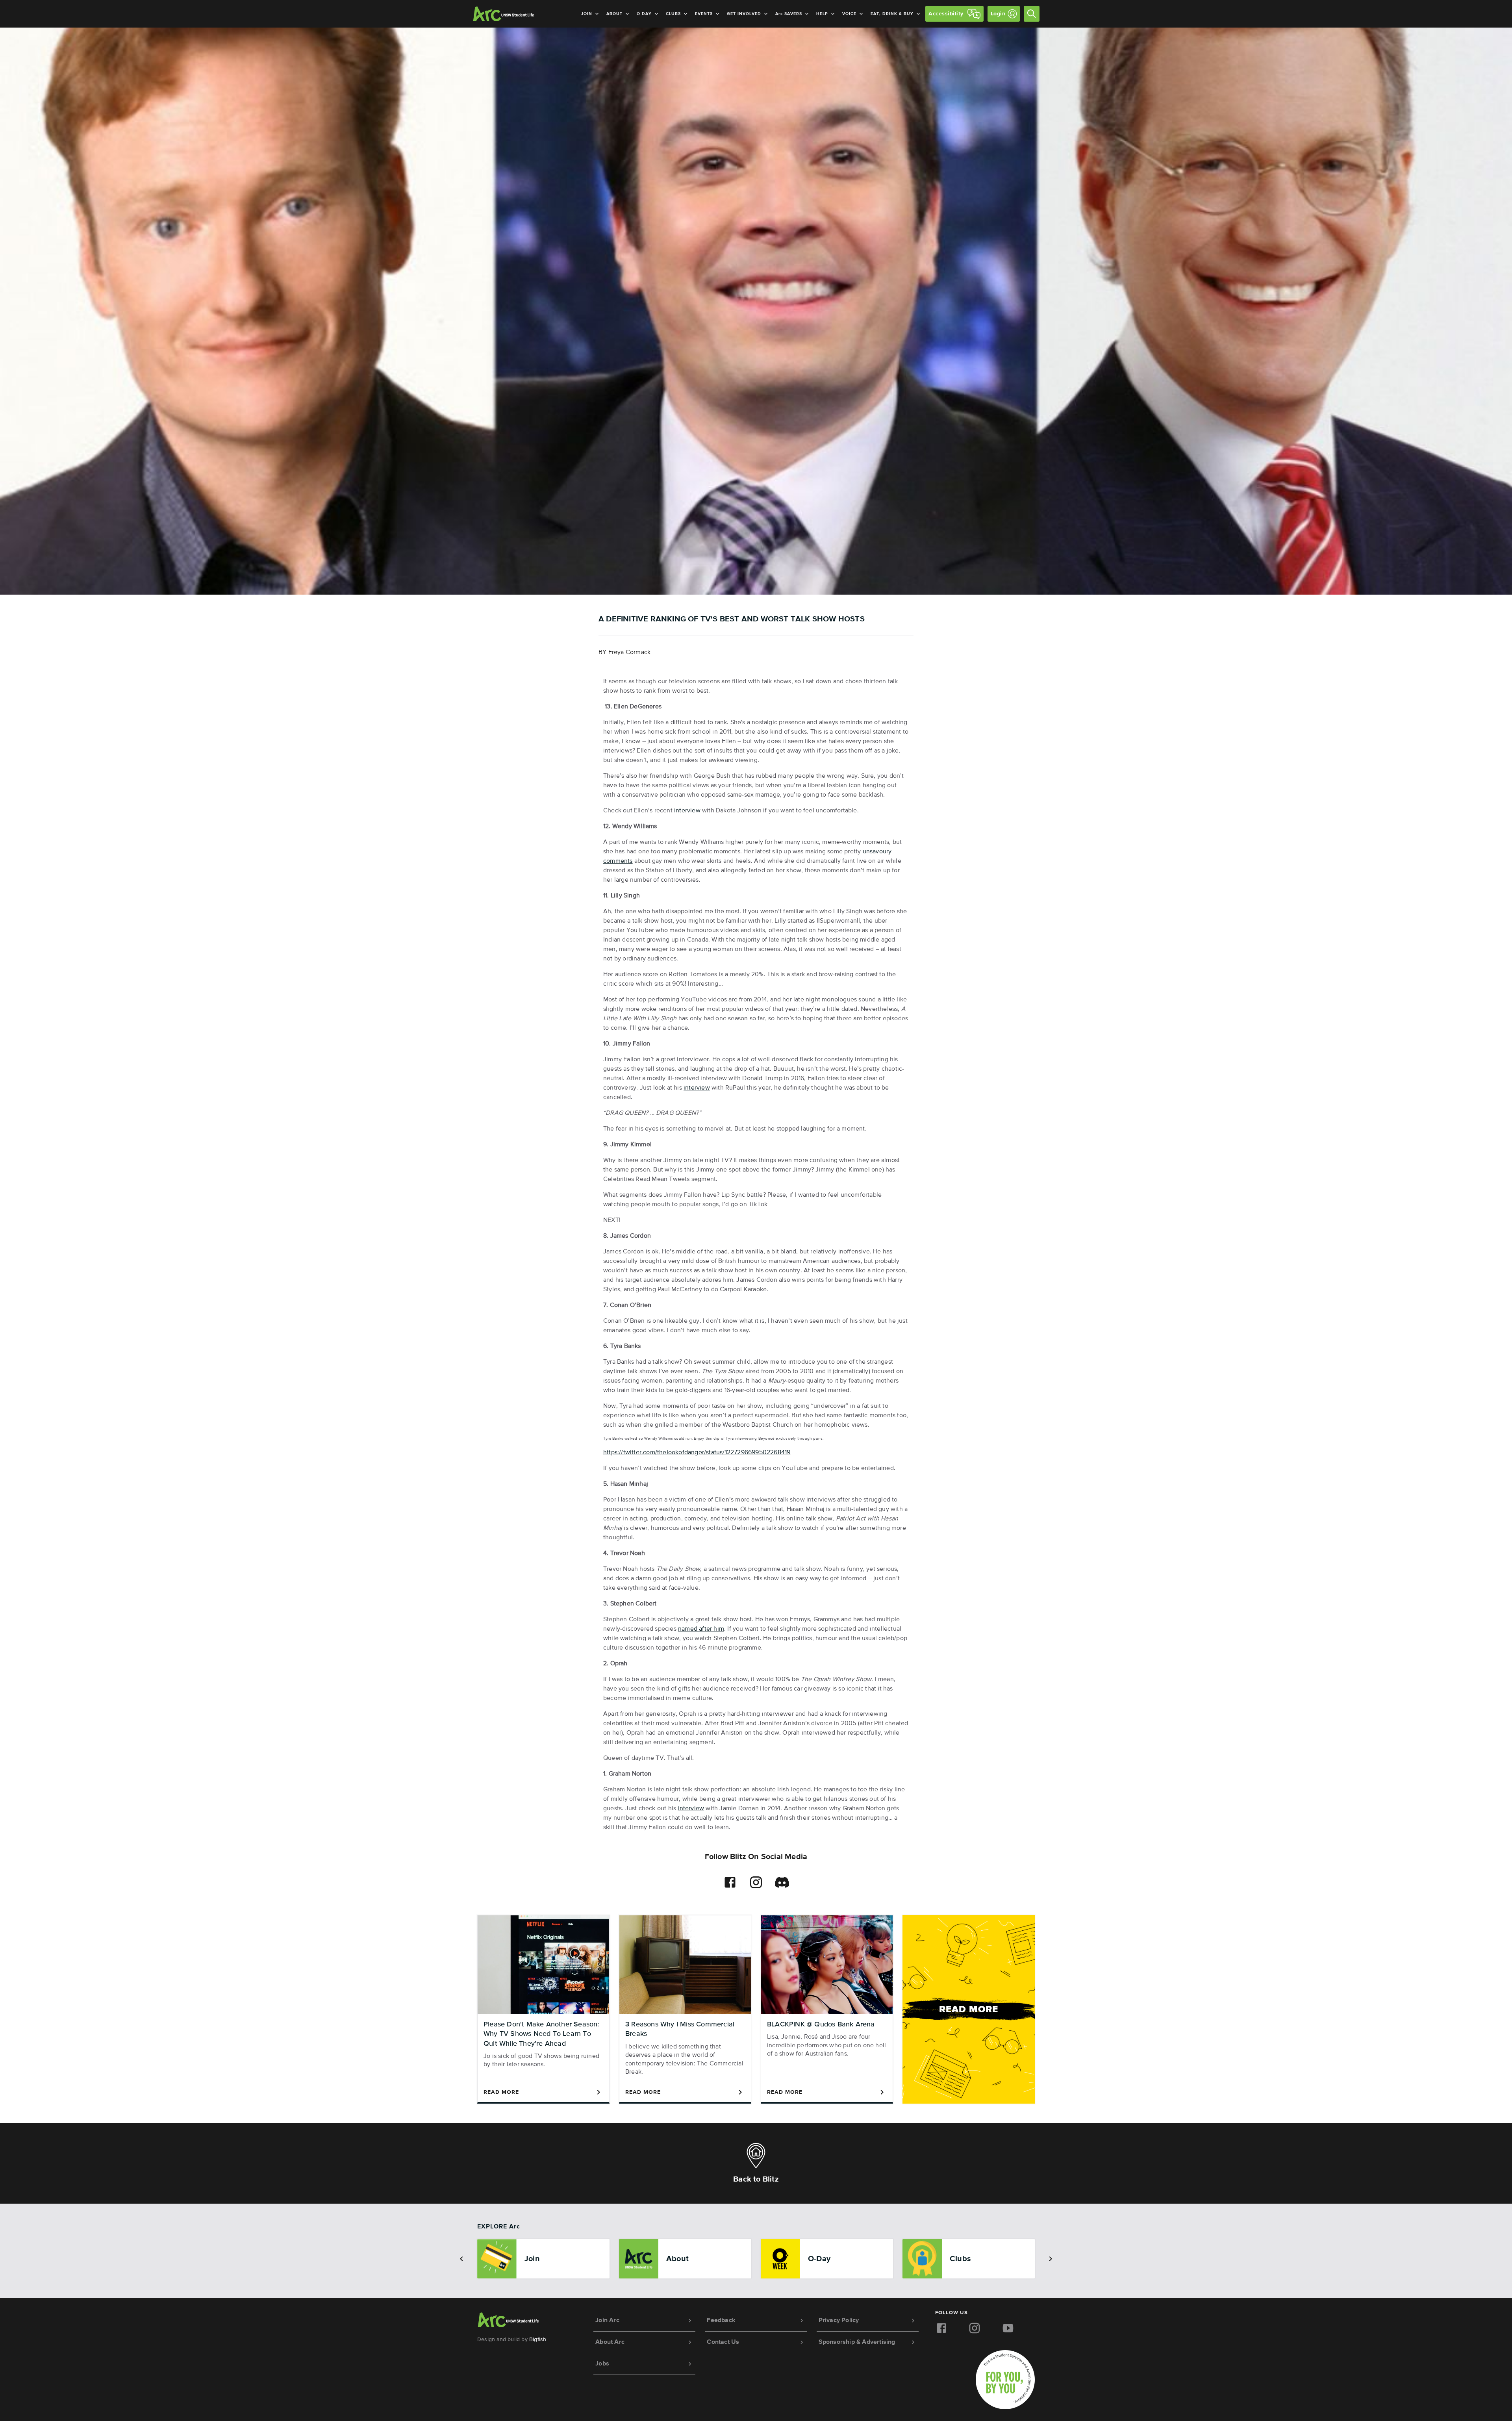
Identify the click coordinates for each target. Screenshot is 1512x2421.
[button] (461, 2259)
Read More (501, 2092)
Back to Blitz (756, 2179)
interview (687, 811)
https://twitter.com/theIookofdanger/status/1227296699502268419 (697, 1453)
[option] (543, 2259)
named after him (701, 1629)
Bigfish (538, 2339)
